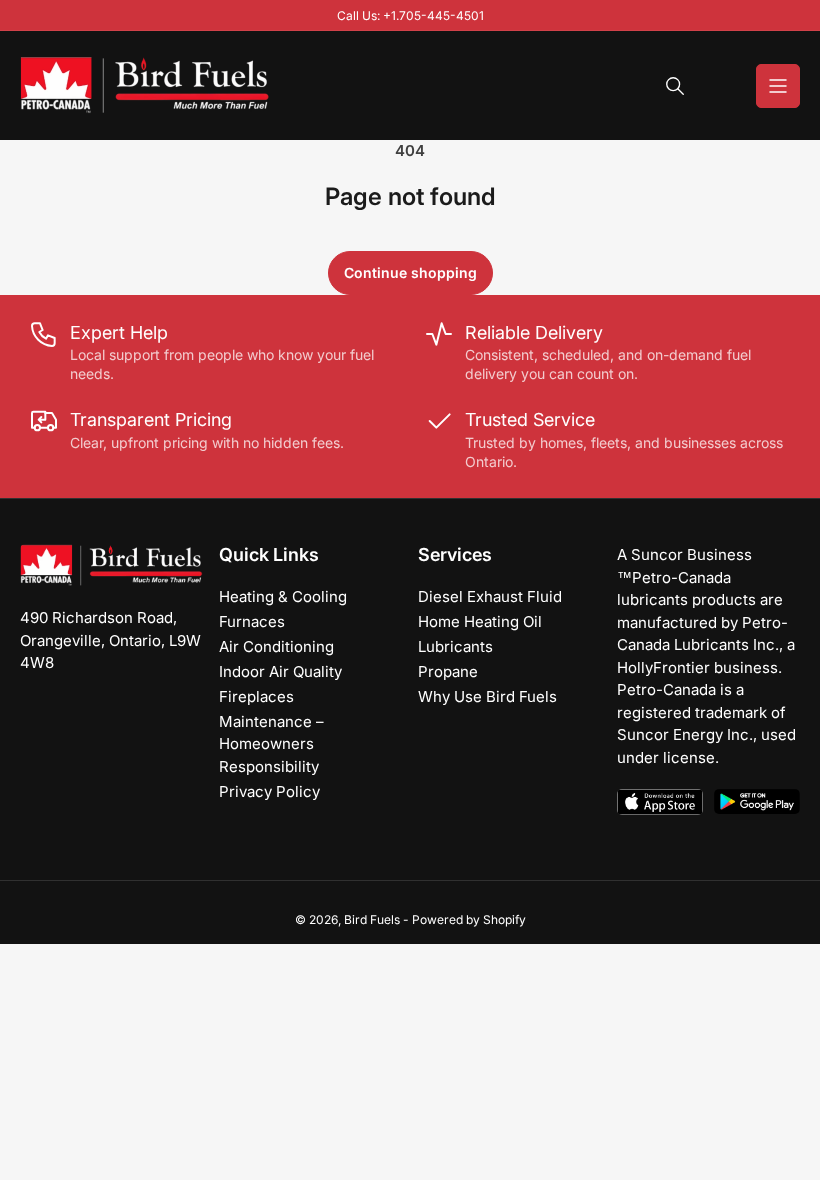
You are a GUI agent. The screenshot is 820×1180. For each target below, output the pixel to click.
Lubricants (455, 646)
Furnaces (252, 621)
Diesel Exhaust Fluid (490, 596)
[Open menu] (778, 86)
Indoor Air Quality (280, 671)
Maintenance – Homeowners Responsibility (271, 744)
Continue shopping (410, 272)
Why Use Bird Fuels (487, 696)
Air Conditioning (276, 646)
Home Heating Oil (480, 621)
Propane (448, 671)
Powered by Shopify (469, 919)
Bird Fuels (372, 919)
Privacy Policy (269, 791)
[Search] (675, 86)
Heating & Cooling (283, 596)
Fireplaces (256, 696)
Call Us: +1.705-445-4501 (410, 15)
